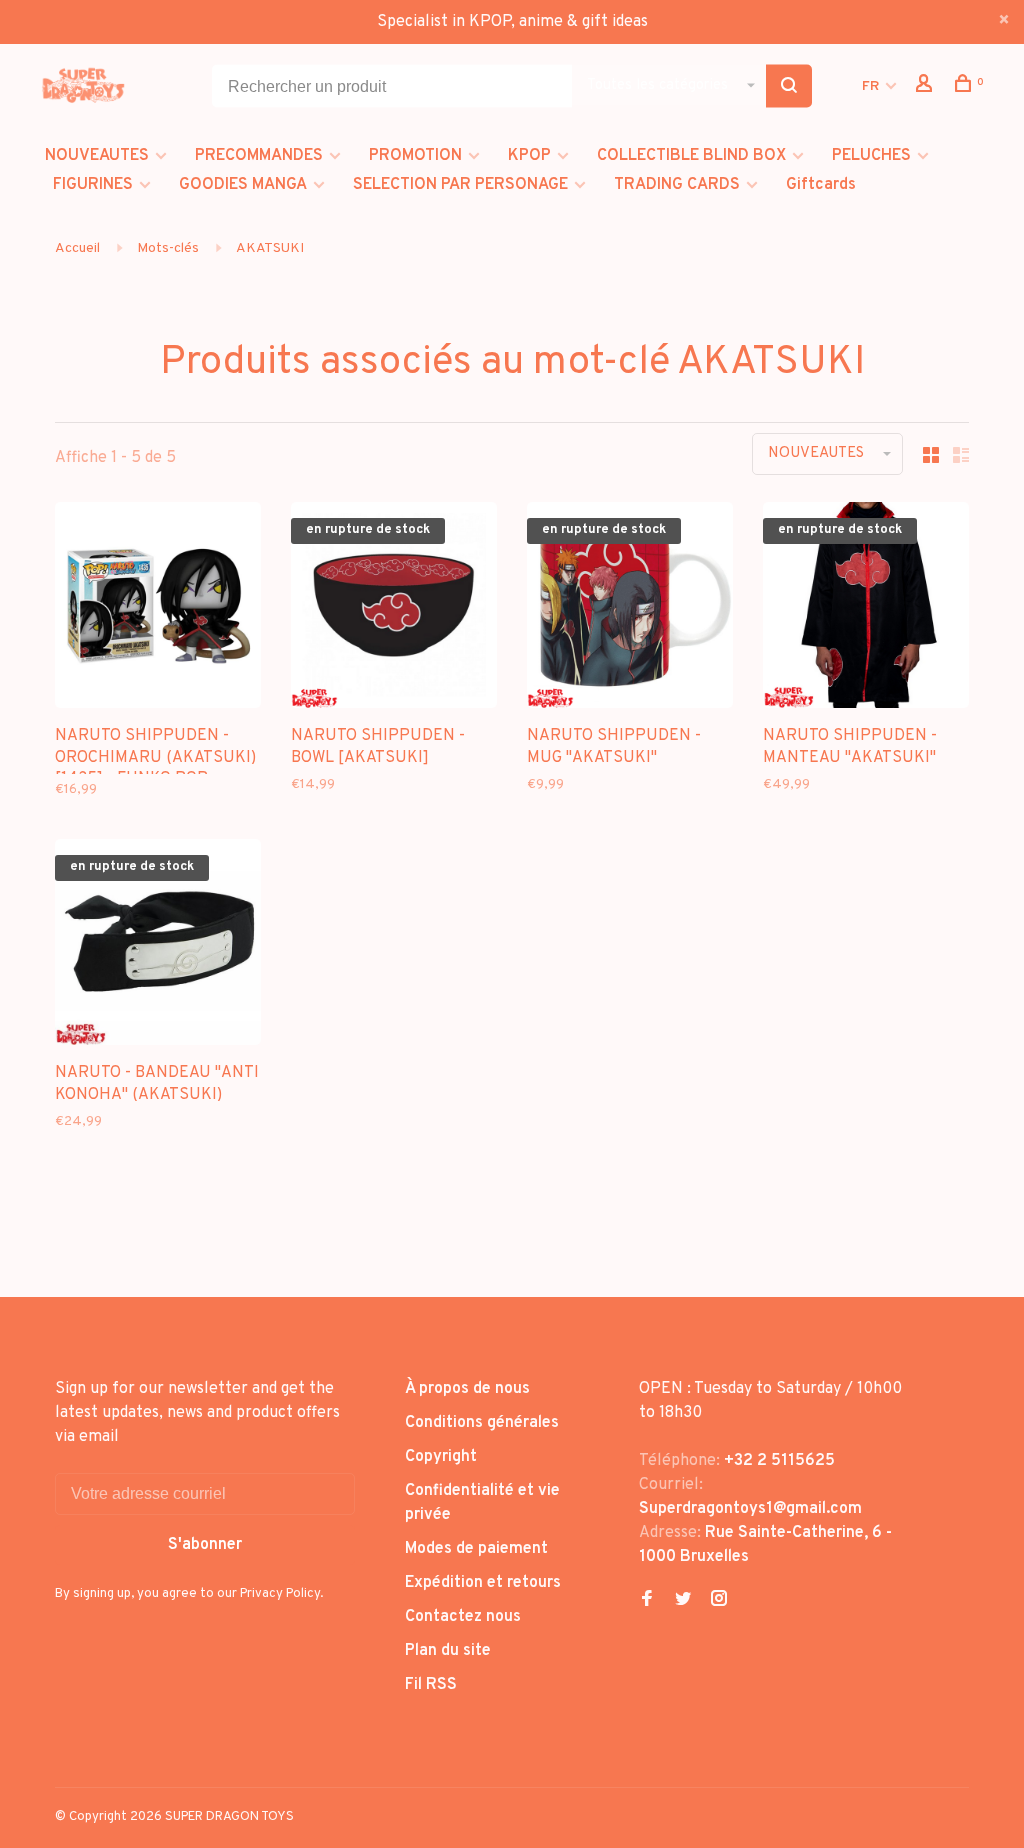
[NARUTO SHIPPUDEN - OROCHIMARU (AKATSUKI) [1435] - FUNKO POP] (158, 609)
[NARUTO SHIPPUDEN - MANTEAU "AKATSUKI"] (866, 609)
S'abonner (205, 1545)
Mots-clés (168, 248)
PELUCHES (871, 156)
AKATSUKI (270, 248)
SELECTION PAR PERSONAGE (460, 185)
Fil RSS (431, 1685)
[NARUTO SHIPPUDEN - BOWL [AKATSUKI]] (394, 609)
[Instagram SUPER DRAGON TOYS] (719, 1601)
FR (870, 86)
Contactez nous (463, 1617)
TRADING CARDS (677, 185)
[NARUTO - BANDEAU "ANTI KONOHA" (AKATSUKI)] (158, 946)
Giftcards (821, 185)
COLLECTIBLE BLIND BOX (691, 156)
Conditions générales (482, 1423)
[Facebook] (647, 1601)
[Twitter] (683, 1601)
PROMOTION (415, 156)
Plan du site (448, 1651)
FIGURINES (93, 185)
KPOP (529, 156)
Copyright (441, 1457)
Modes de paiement (476, 1549)
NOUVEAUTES (97, 156)
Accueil (77, 248)
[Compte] (926, 87)
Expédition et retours (483, 1583)
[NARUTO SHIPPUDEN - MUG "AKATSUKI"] (630, 609)
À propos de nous (467, 1389)
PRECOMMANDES (259, 156)
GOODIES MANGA (243, 185)
